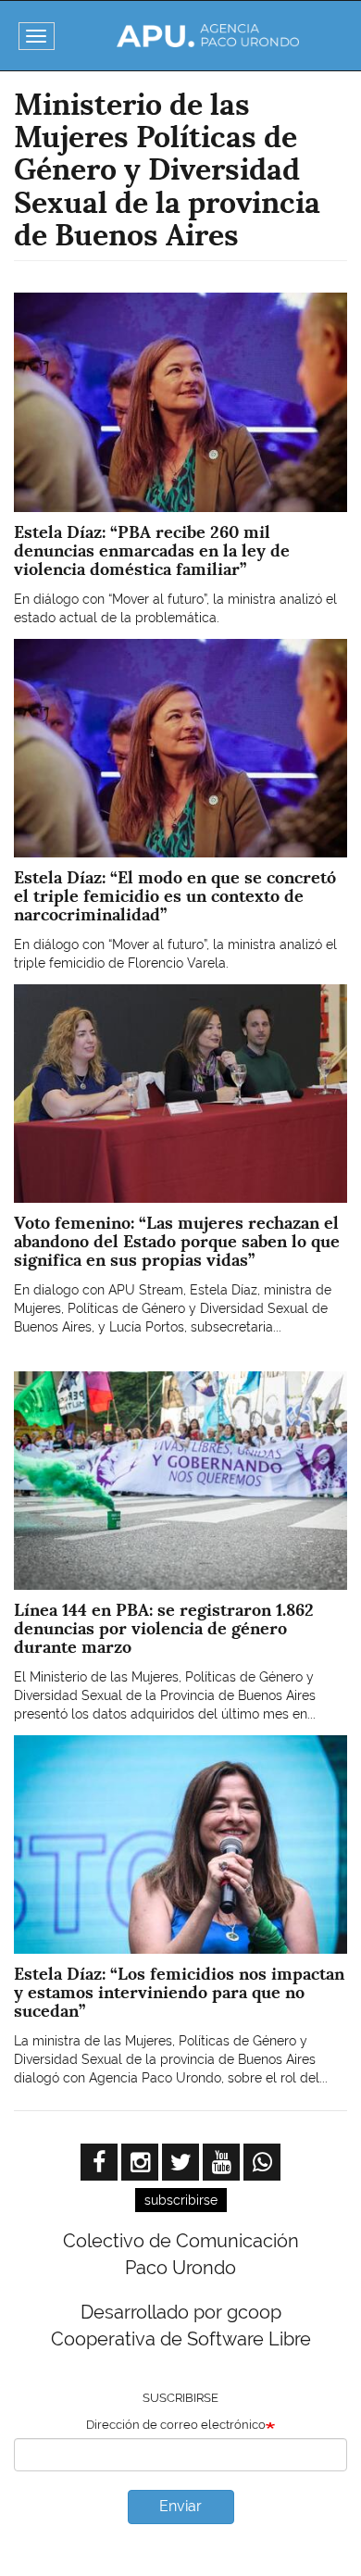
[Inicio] (208, 36)
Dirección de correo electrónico (176, 2425)
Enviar (180, 2506)
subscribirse (181, 2200)
